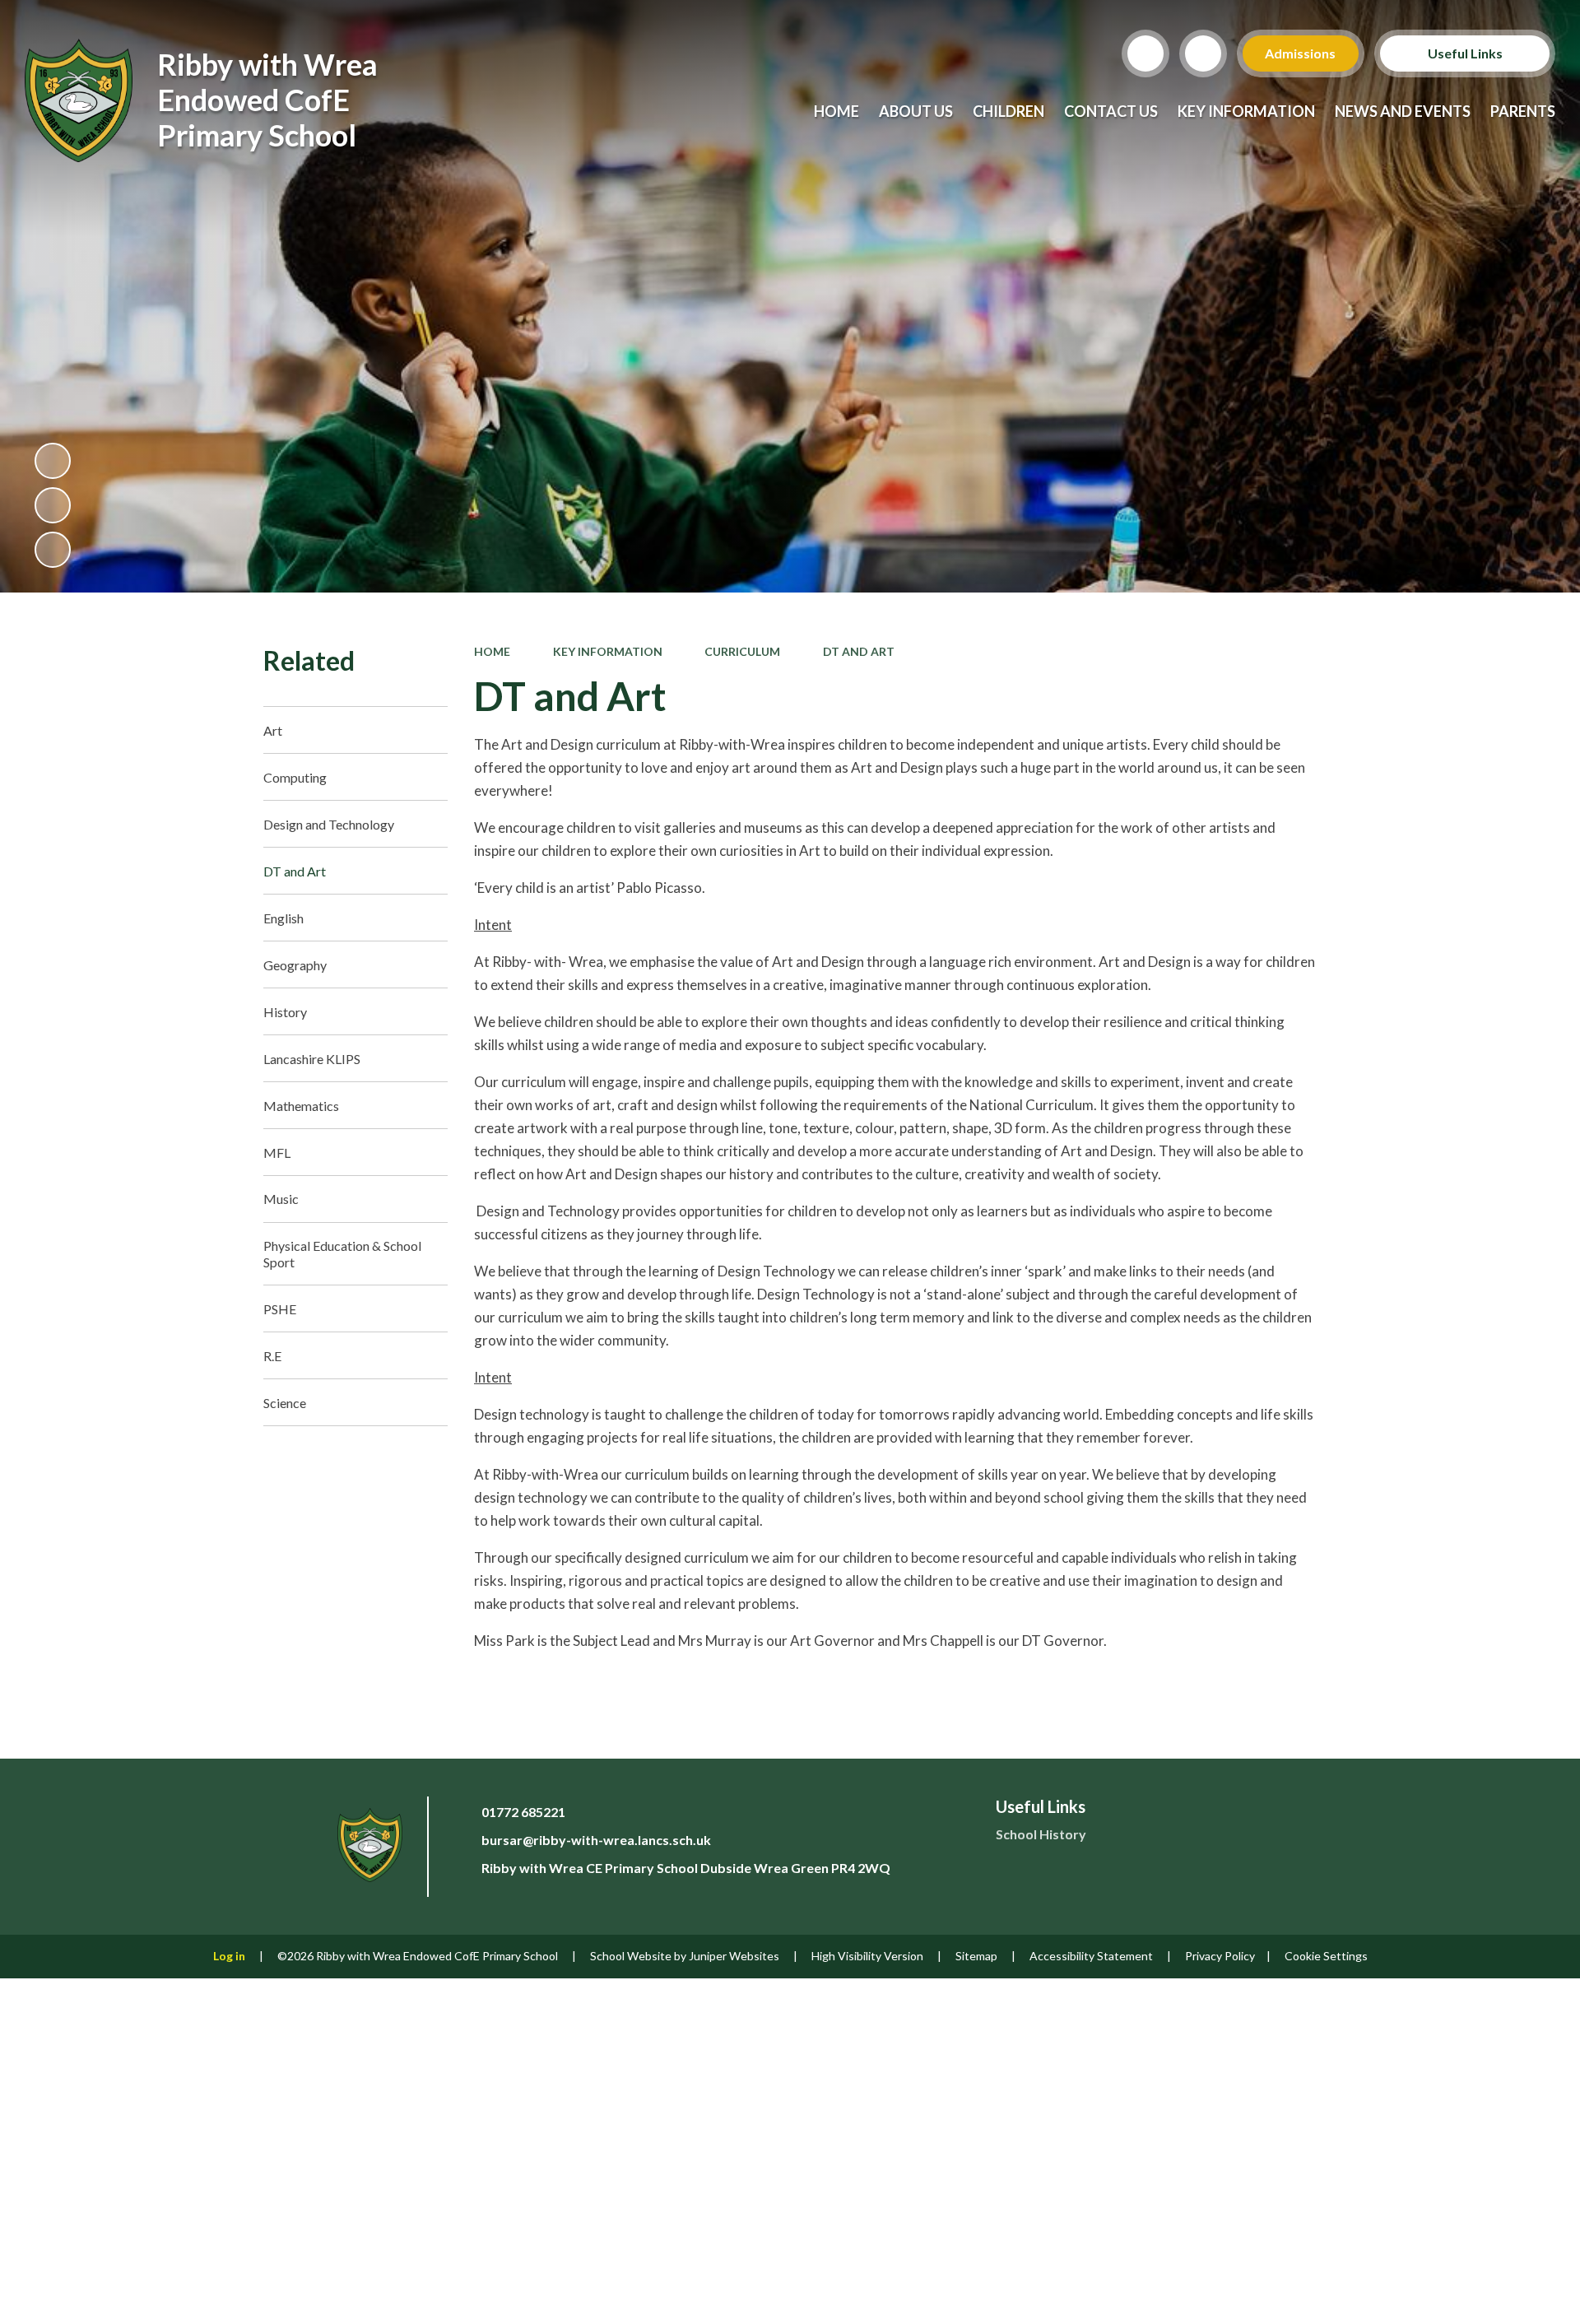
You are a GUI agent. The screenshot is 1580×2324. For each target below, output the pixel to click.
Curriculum (742, 651)
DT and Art (859, 651)
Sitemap (976, 1956)
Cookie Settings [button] (1326, 1956)
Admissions (1301, 53)
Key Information (608, 651)
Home (492, 651)
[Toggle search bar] (1145, 53)
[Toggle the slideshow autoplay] (53, 461)
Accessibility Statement (1091, 1956)
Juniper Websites (734, 1956)
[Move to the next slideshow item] (53, 550)
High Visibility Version (867, 1956)
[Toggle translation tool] (1203, 53)
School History (1041, 1834)
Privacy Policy (1220, 1956)
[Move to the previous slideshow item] (53, 505)
